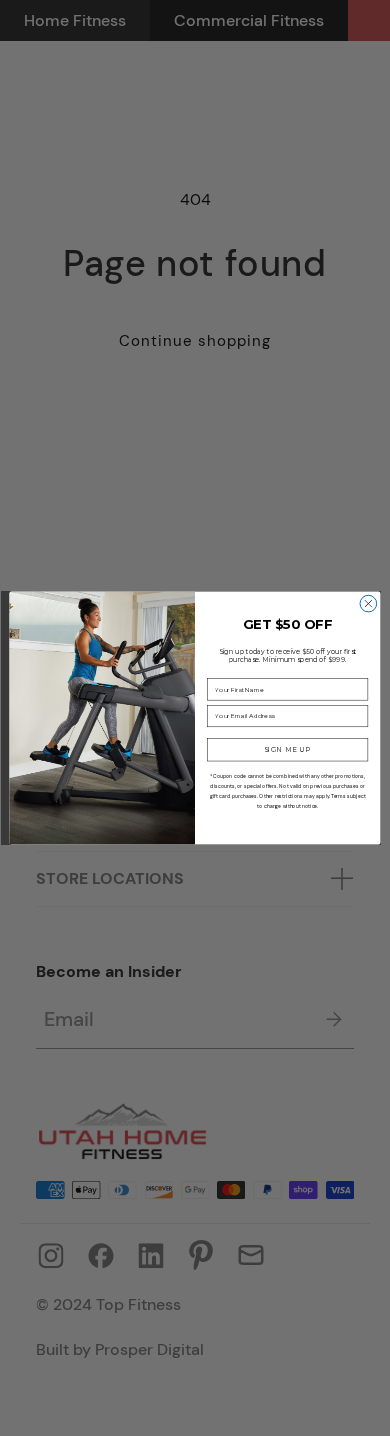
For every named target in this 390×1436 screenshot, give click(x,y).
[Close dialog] (368, 603)
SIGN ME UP (288, 749)
